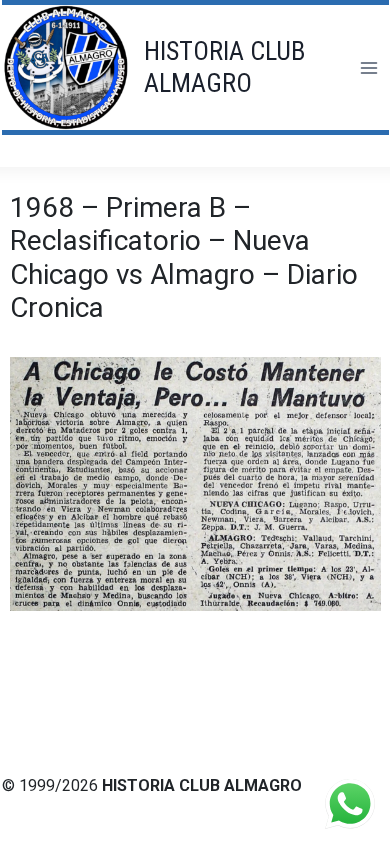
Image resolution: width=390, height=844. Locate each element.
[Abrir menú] (368, 67)
